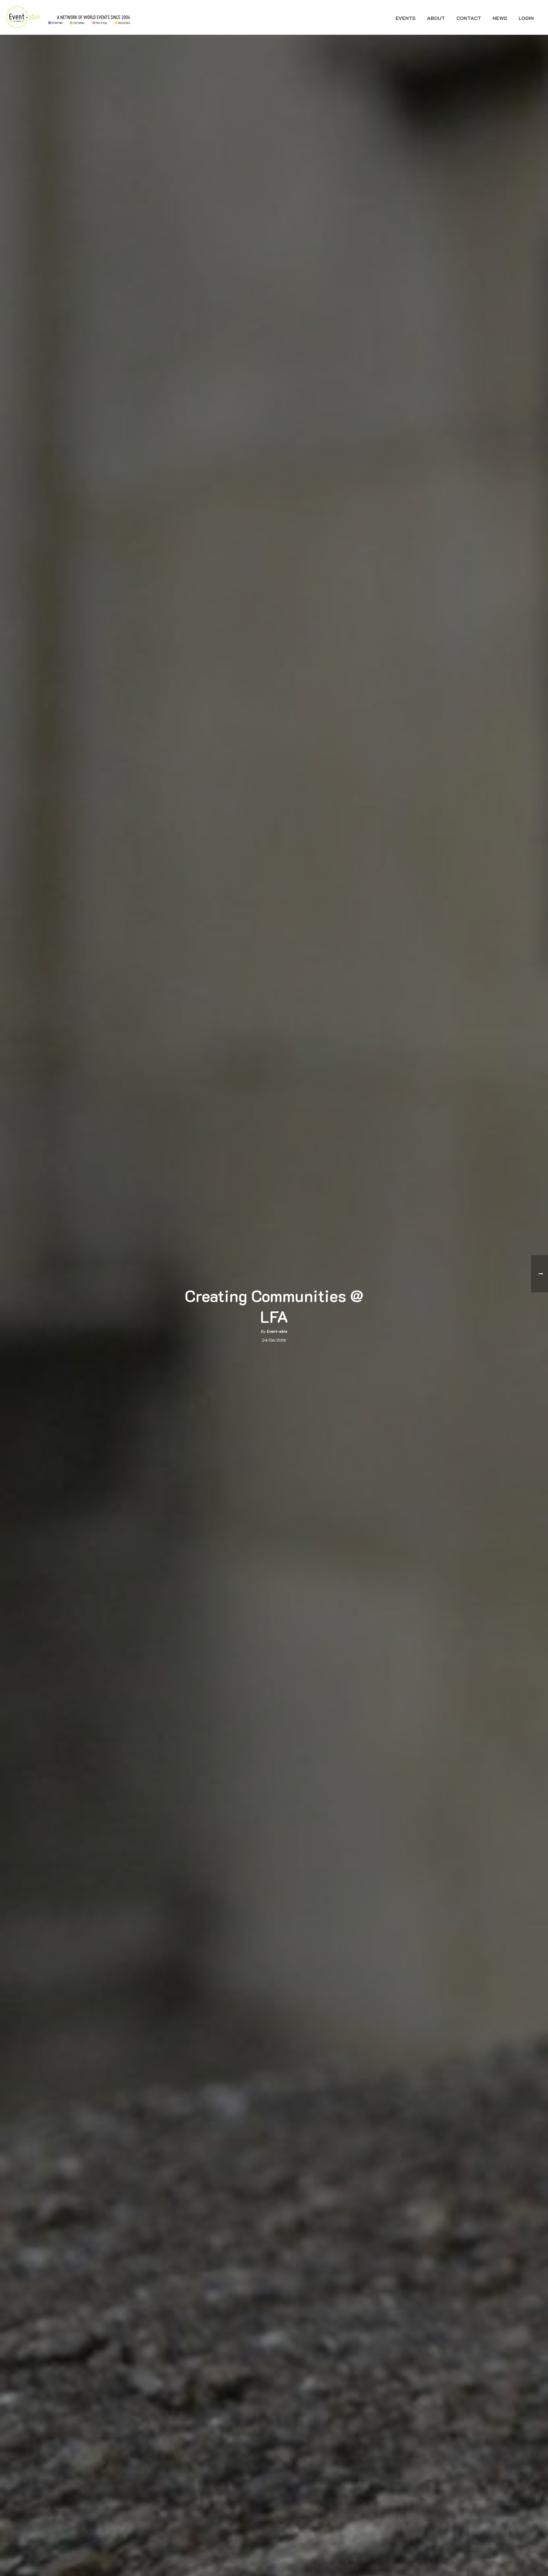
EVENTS (406, 18)
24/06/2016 (274, 1340)
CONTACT (469, 18)
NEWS (500, 18)
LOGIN (526, 18)
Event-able (277, 1331)
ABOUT (436, 18)
